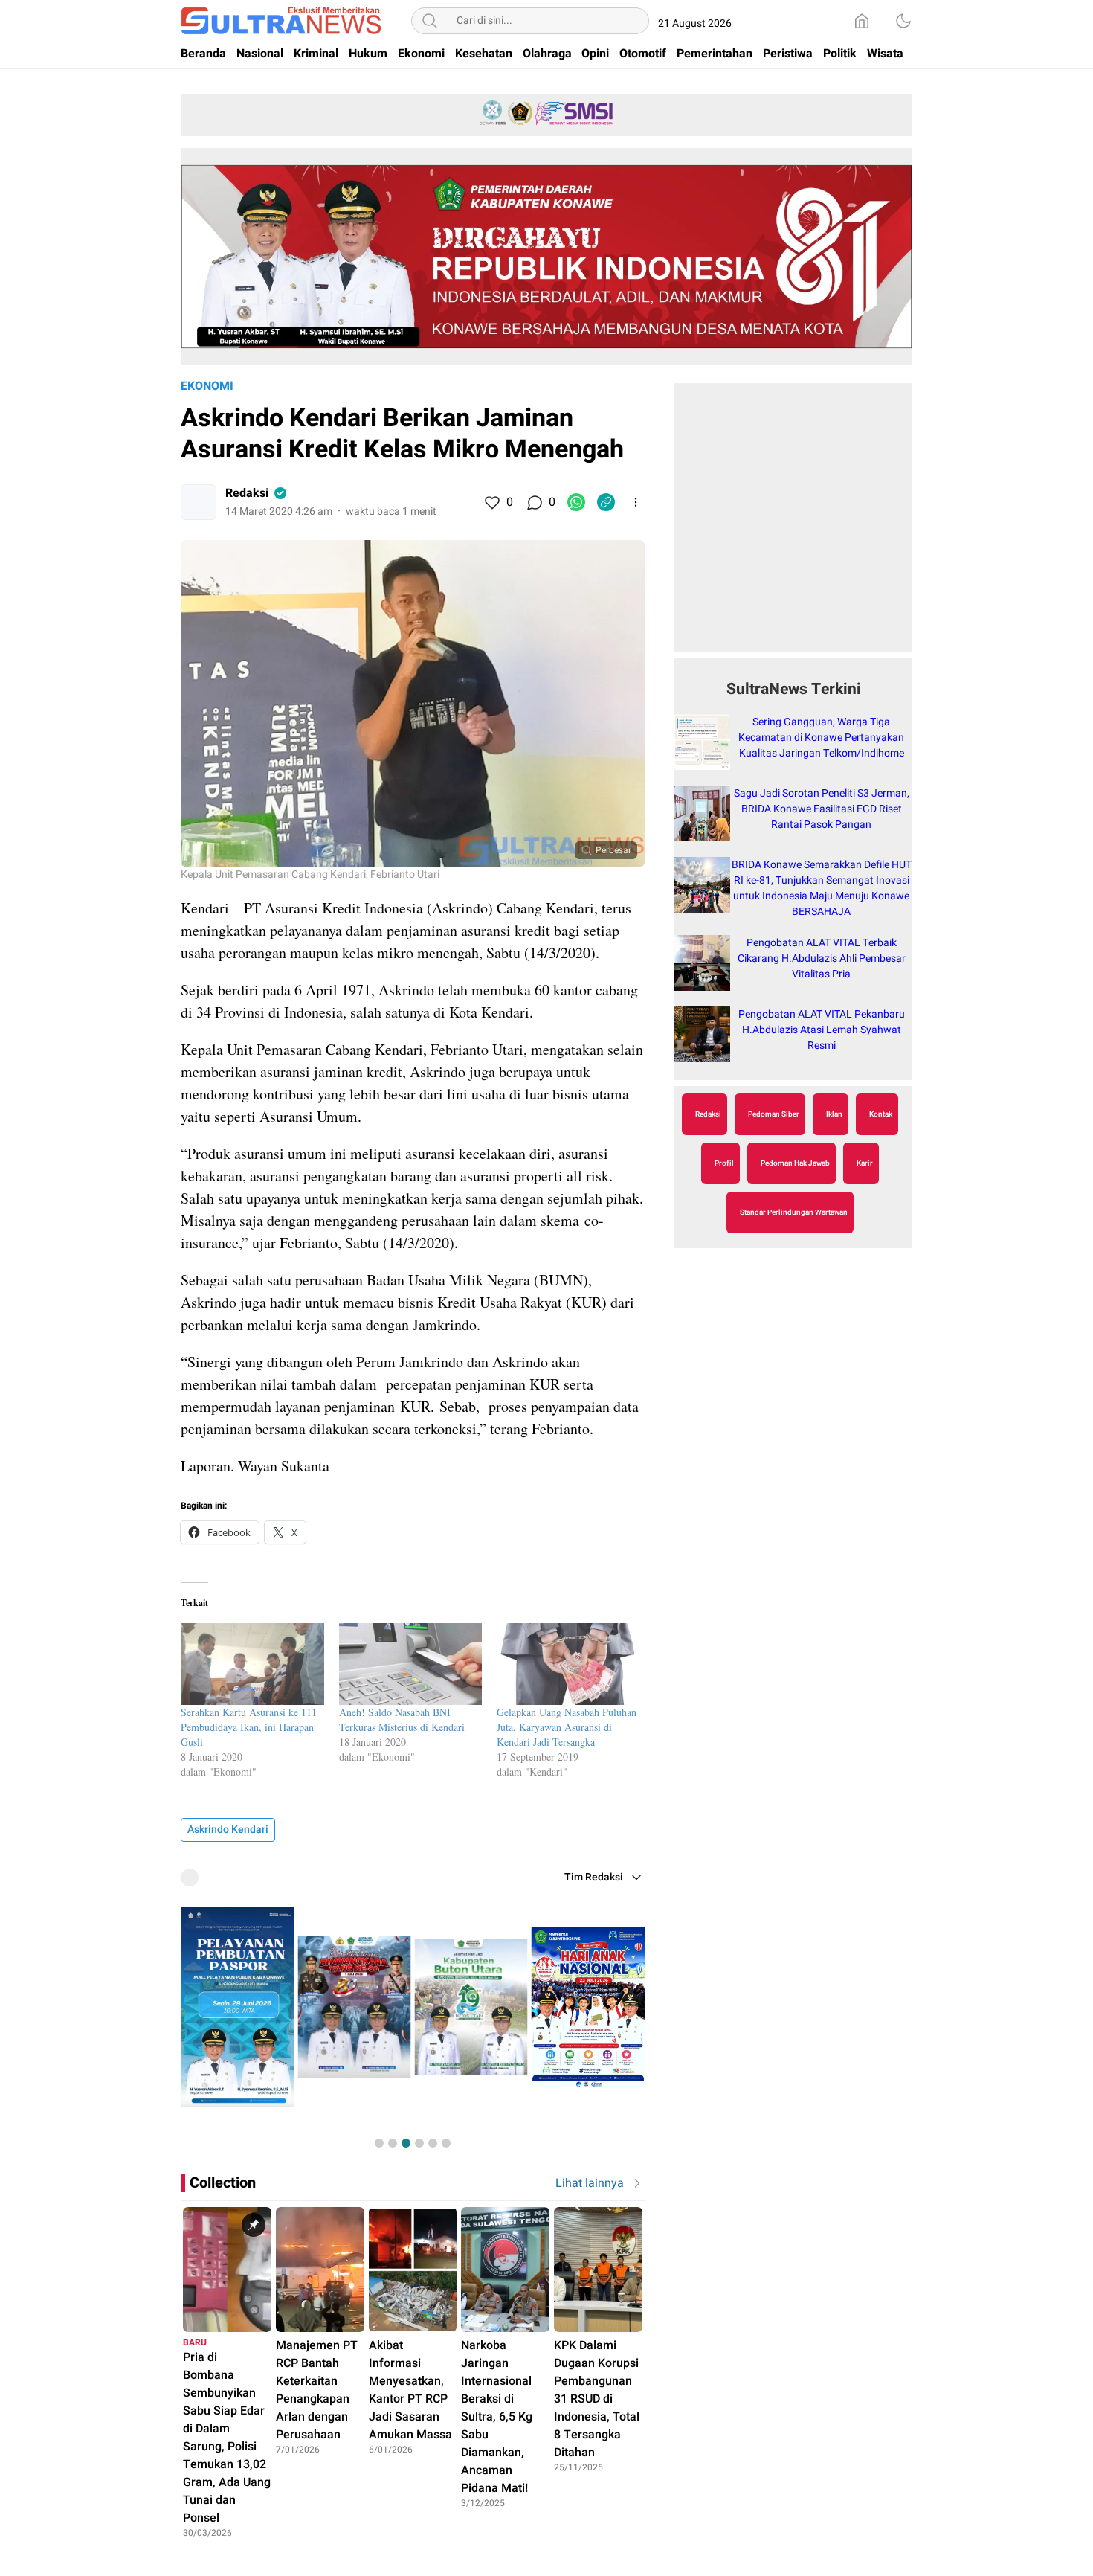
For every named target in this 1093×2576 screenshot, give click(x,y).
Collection (223, 2183)
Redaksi (247, 493)
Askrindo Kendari (228, 1830)
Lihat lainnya (590, 2183)
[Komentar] (534, 502)
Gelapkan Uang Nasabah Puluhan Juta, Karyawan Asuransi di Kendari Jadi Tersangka (567, 1727)
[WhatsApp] (576, 502)
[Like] (491, 502)
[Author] (199, 502)
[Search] (430, 21)
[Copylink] (606, 502)
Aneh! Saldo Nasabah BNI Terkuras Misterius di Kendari (402, 1719)
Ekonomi (207, 386)
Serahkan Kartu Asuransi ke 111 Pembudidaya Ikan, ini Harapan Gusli (249, 1727)
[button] (379, 2143)
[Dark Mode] (903, 21)
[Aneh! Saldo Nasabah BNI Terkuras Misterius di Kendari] (411, 1664)
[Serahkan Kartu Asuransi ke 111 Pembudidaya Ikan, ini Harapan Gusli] (252, 1664)
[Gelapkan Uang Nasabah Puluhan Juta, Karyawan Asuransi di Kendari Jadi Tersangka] (568, 1664)
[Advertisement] (793, 525)
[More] (636, 502)
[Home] (862, 21)
